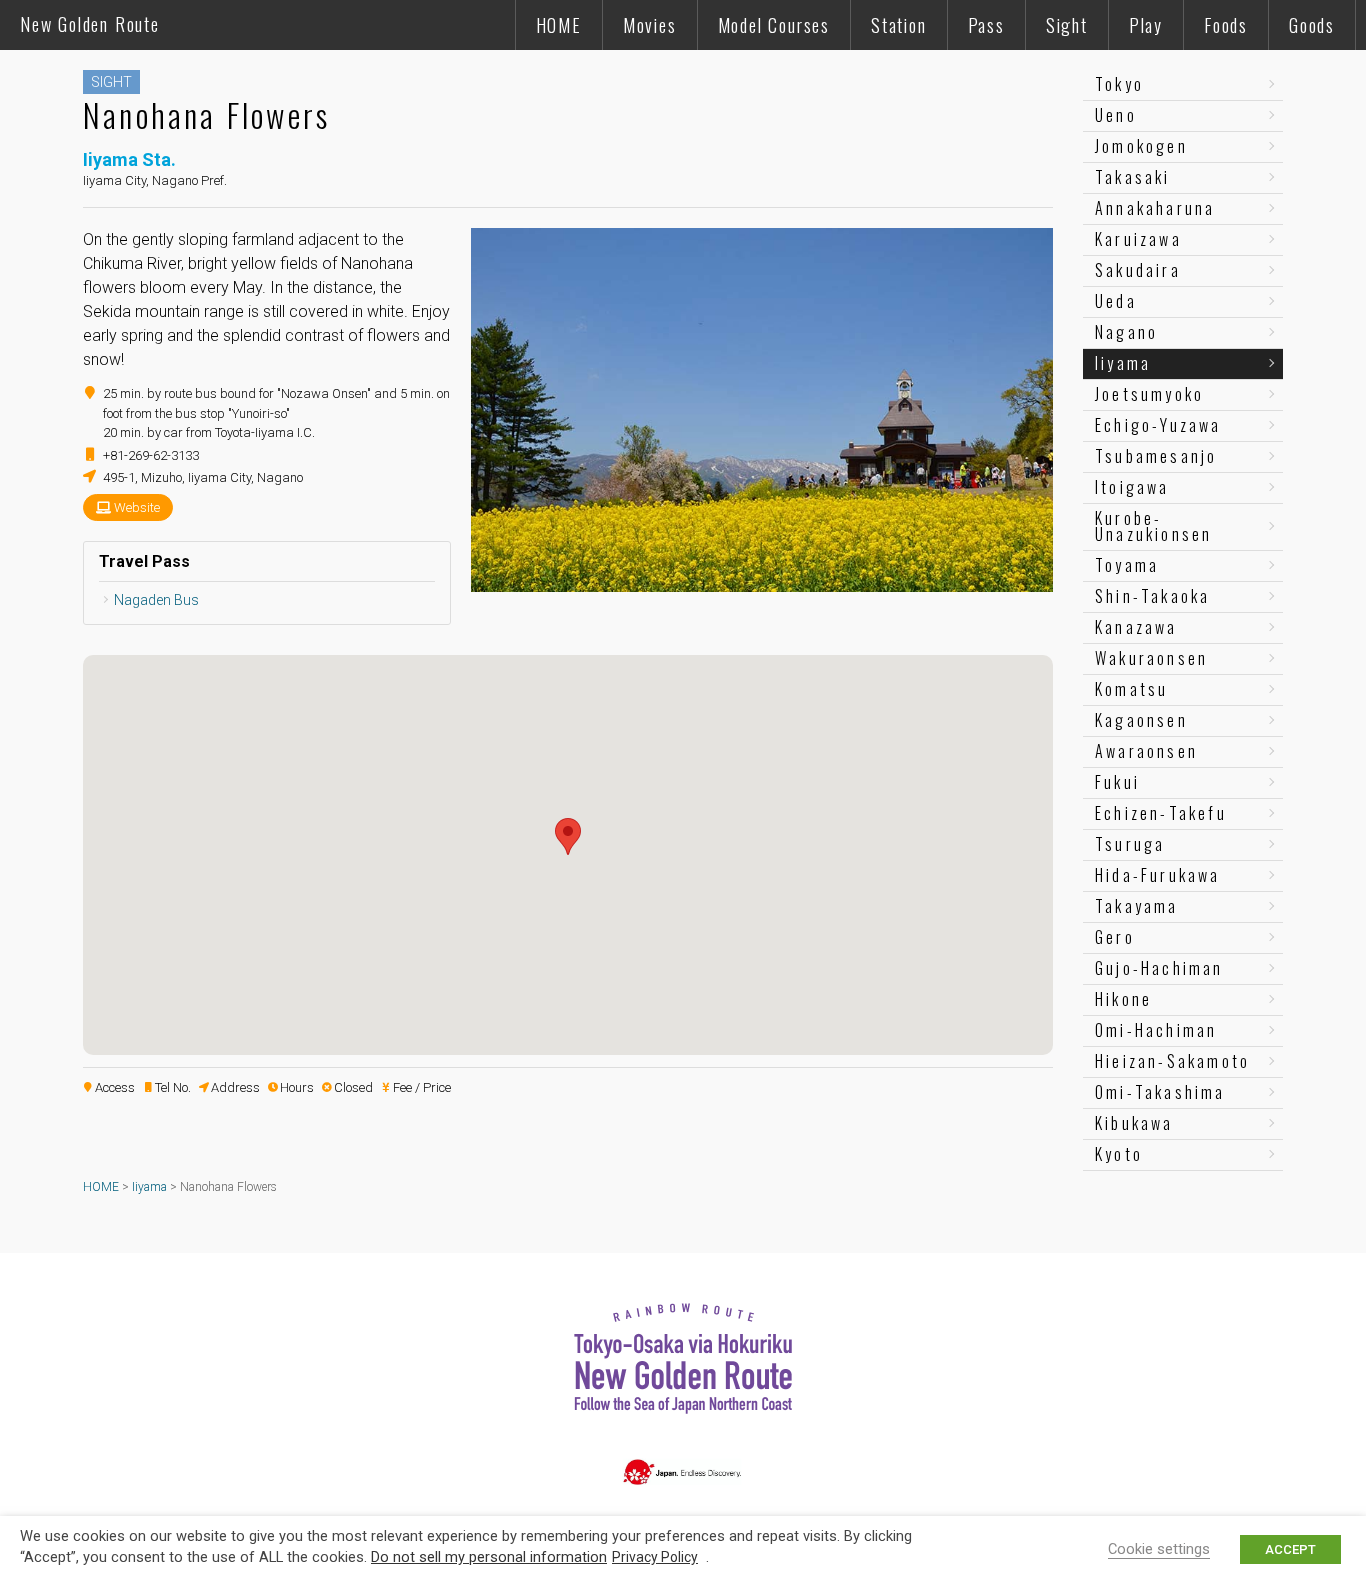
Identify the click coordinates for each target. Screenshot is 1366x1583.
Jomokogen (1141, 146)
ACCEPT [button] (1290, 1549)
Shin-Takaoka (1152, 596)
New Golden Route (90, 24)
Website (137, 507)
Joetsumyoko (1149, 394)
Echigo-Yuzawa (1158, 425)
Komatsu (1131, 689)
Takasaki (1133, 177)
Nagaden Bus (156, 600)
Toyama (1127, 565)
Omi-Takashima (1160, 1092)
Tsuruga (1130, 844)
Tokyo (1119, 84)
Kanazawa (1136, 627)
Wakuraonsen (1151, 658)
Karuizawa (1138, 239)
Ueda (1116, 301)
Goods (1312, 25)
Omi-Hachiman (1156, 1030)
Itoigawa (1132, 487)
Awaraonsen (1146, 751)
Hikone (1123, 999)
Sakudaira (1138, 270)
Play (1146, 25)
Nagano (1126, 332)
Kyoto (1119, 1154)
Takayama (1137, 906)
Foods (1226, 25)
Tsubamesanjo (1156, 456)
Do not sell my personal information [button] (489, 1557)
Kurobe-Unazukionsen (1153, 526)
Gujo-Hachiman (1159, 968)
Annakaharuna (1155, 208)
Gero (1115, 937)
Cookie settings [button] (1159, 1549)
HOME (559, 25)
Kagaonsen (1141, 720)
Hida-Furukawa (1158, 875)
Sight (1067, 25)
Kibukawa (1134, 1123)
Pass (986, 25)
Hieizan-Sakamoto (1172, 1061)
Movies (650, 25)
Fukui (1117, 782)
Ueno (1116, 115)
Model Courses (774, 25)
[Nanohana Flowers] (762, 583)
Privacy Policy (655, 1557)
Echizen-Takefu (1161, 813)
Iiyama (1123, 363)
